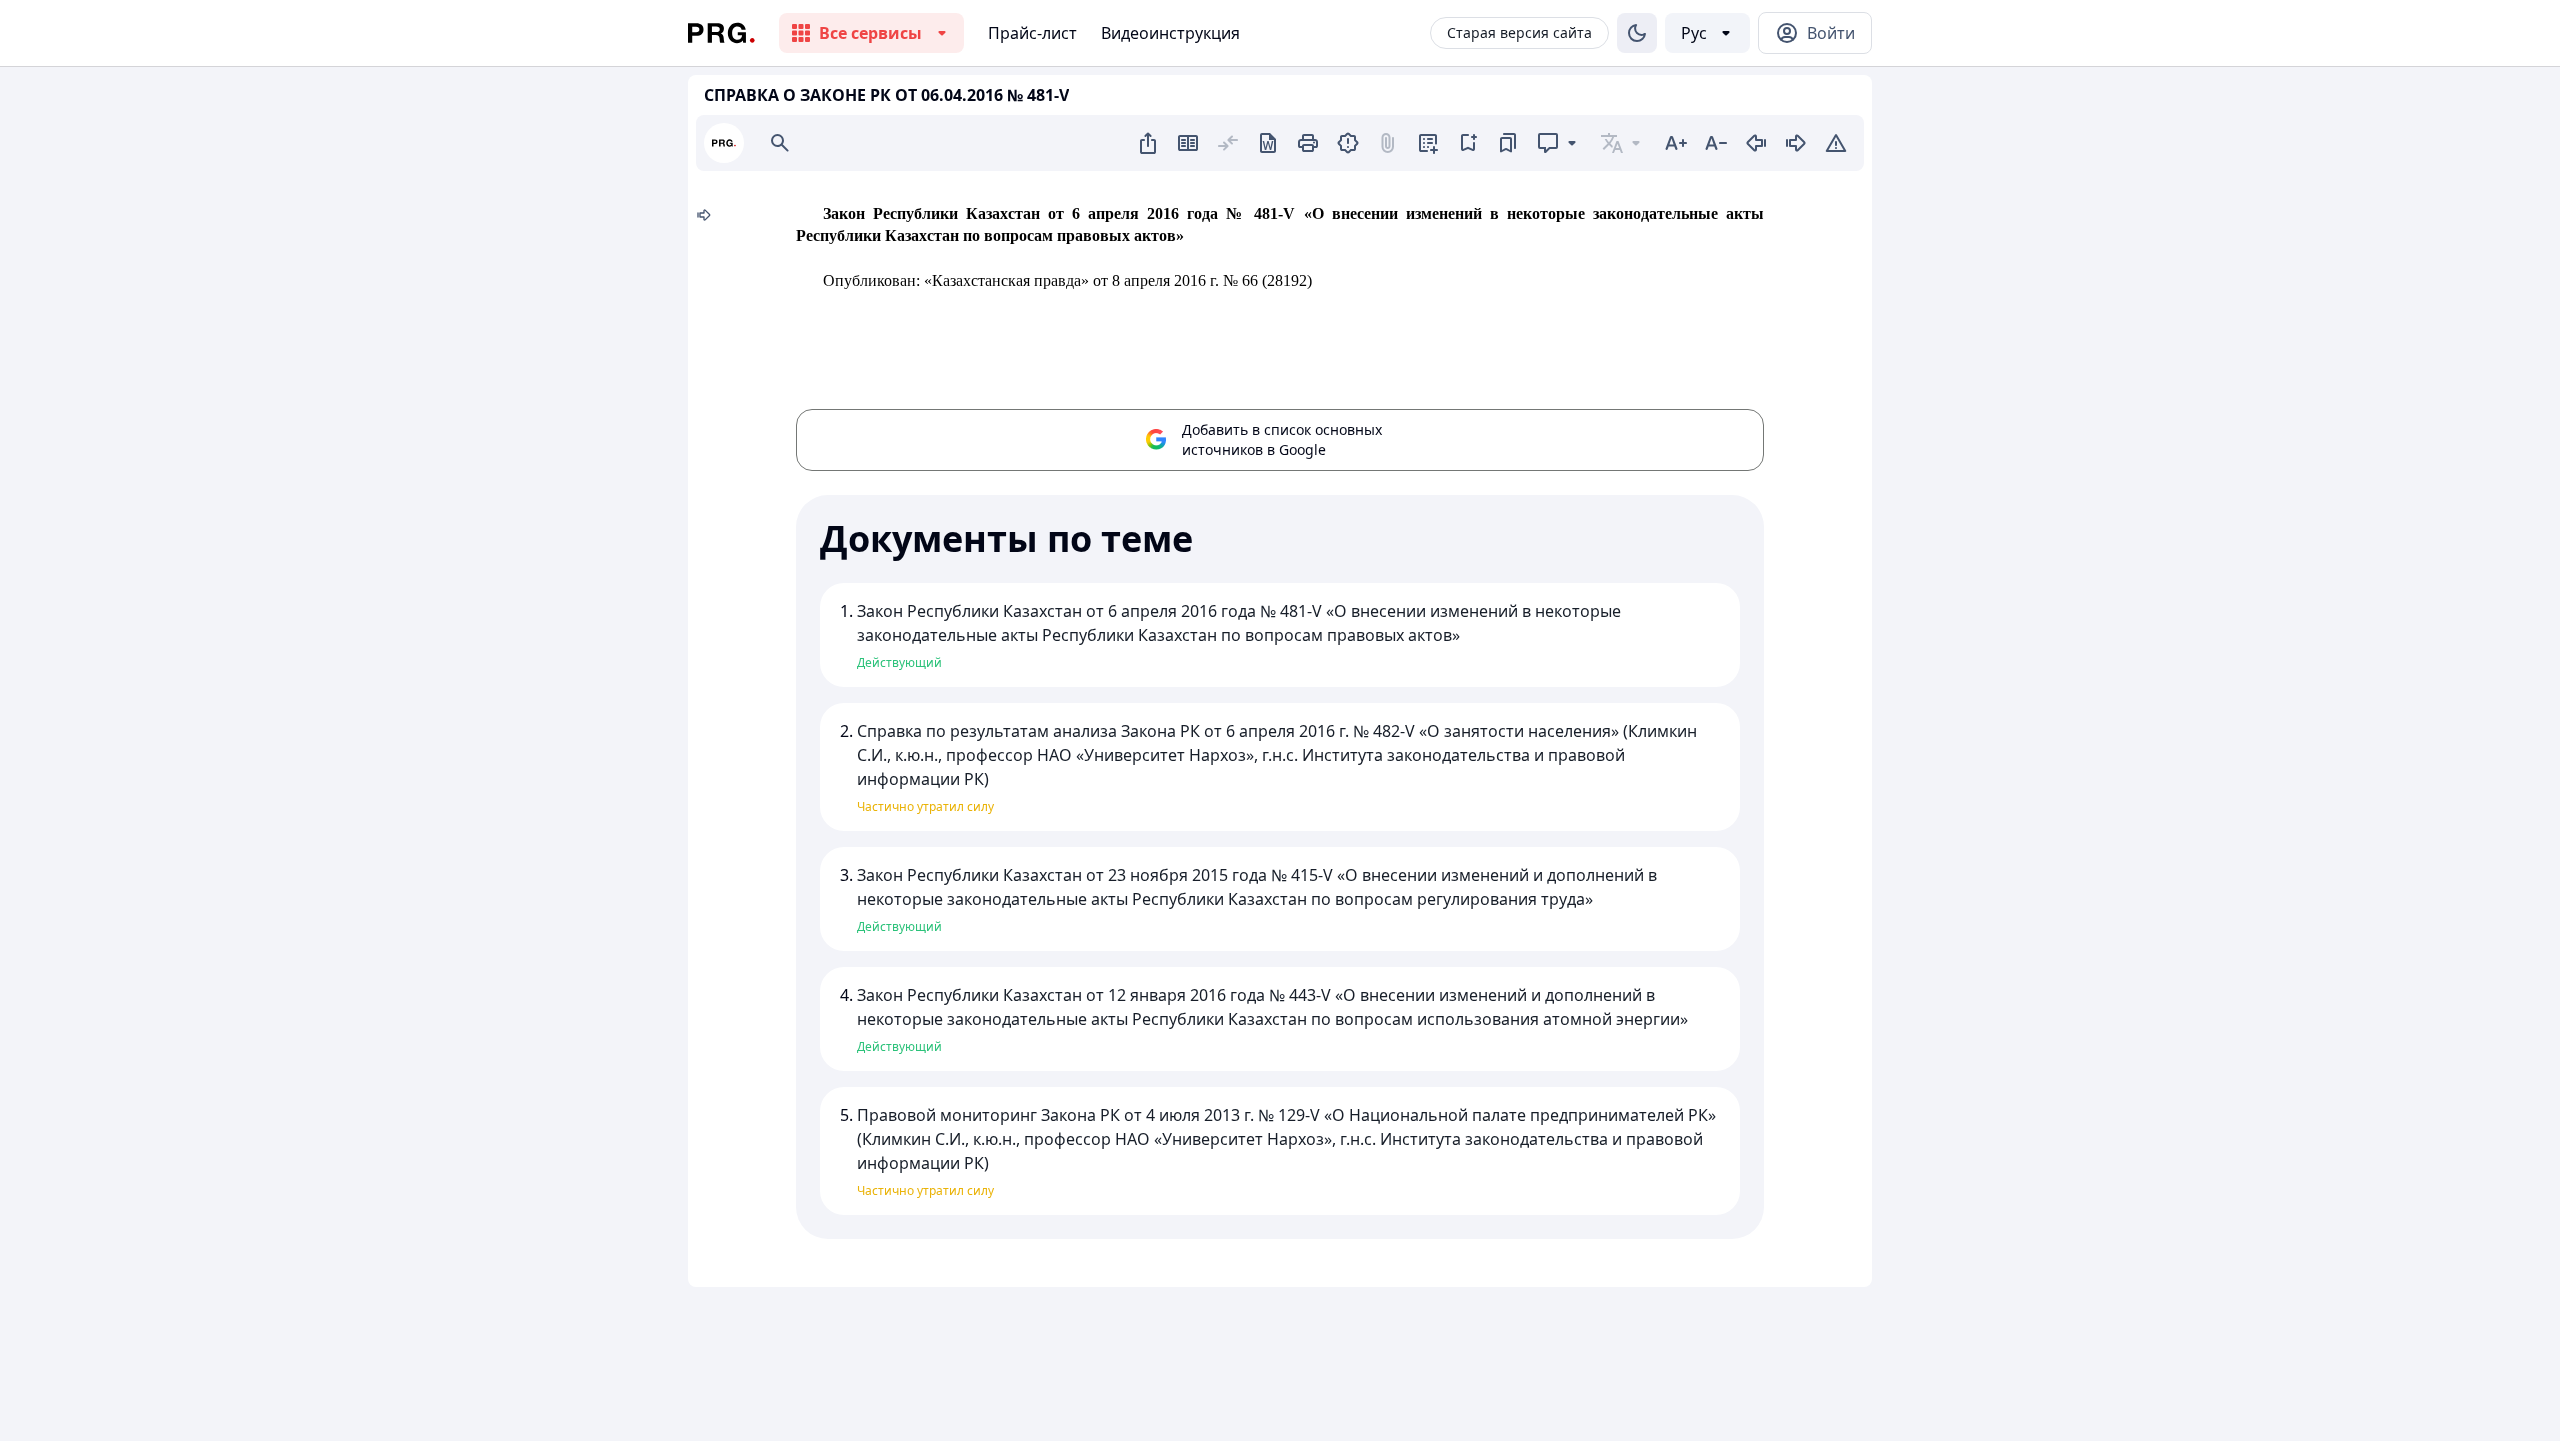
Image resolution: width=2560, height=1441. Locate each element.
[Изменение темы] (1637, 33)
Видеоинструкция (1170, 33)
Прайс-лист (1032, 33)
